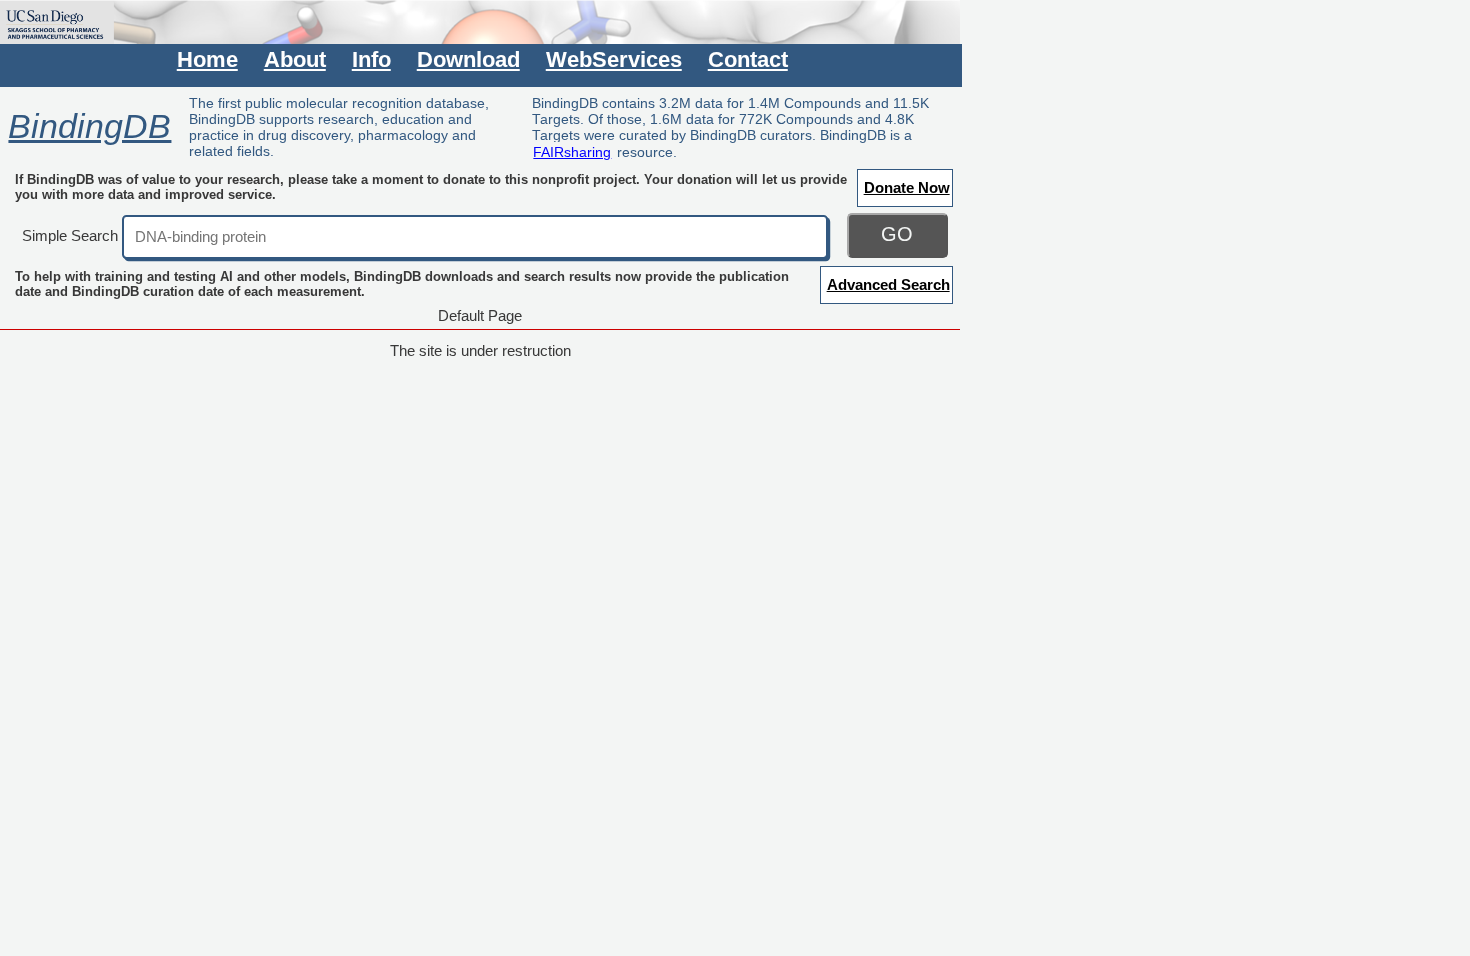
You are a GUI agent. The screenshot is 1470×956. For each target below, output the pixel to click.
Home (207, 59)
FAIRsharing (572, 152)
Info (371, 59)
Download (468, 59)
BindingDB (89, 126)
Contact (748, 59)
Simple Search (70, 235)
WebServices (614, 59)
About (295, 59)
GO (897, 234)
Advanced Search (888, 284)
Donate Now (907, 187)
